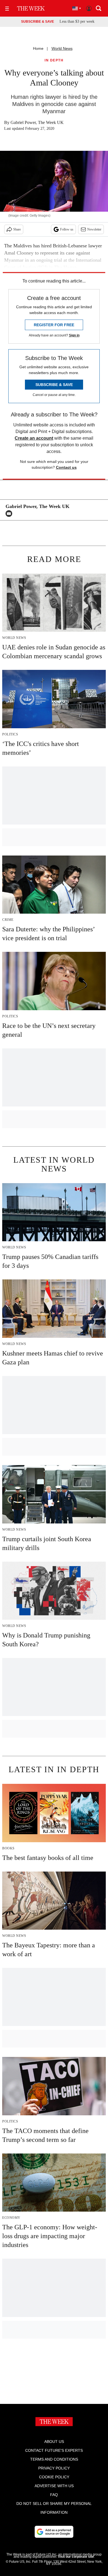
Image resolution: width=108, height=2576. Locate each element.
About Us (54, 2442)
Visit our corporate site (76, 2557)
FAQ (54, 2495)
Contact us (66, 467)
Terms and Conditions (54, 2459)
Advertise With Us (54, 2486)
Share (17, 229)
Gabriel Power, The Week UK (37, 122)
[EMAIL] (10, 514)
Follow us (67, 229)
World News (62, 48)
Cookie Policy (54, 2477)
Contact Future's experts (54, 2450)
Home (38, 48)
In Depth (54, 60)
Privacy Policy (54, 2468)
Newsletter (94, 229)
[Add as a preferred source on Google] (54, 2532)
